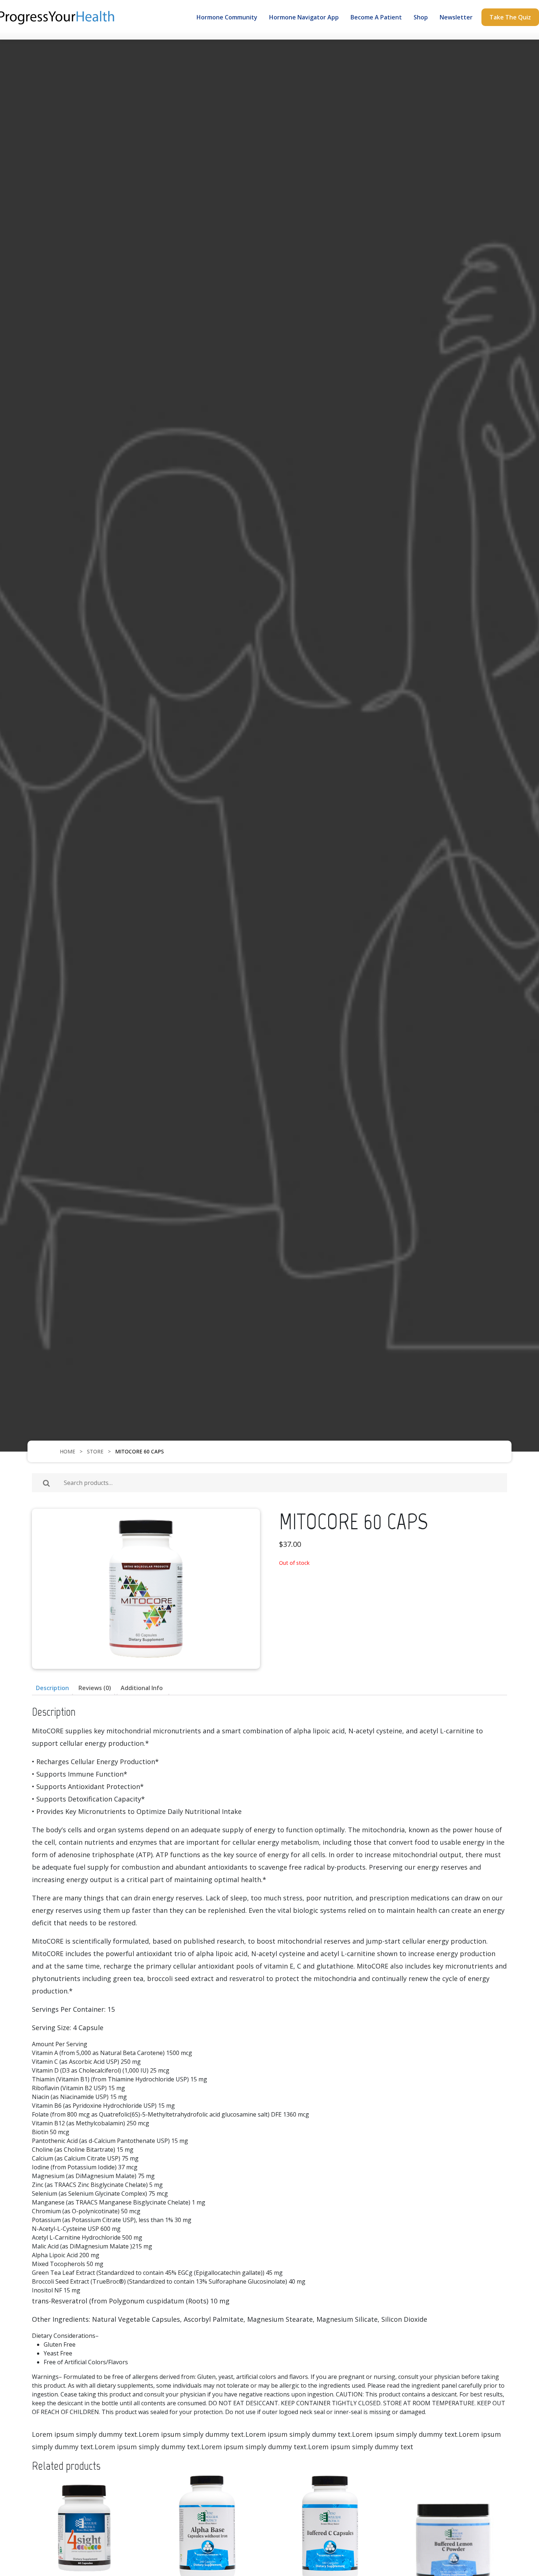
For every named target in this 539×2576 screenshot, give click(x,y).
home (67, 1451)
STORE (95, 1451)
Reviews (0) (95, 1688)
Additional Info (142, 1688)
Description (52, 1688)
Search (46, 1483)
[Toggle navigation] (36, 35)
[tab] (52, 1688)
